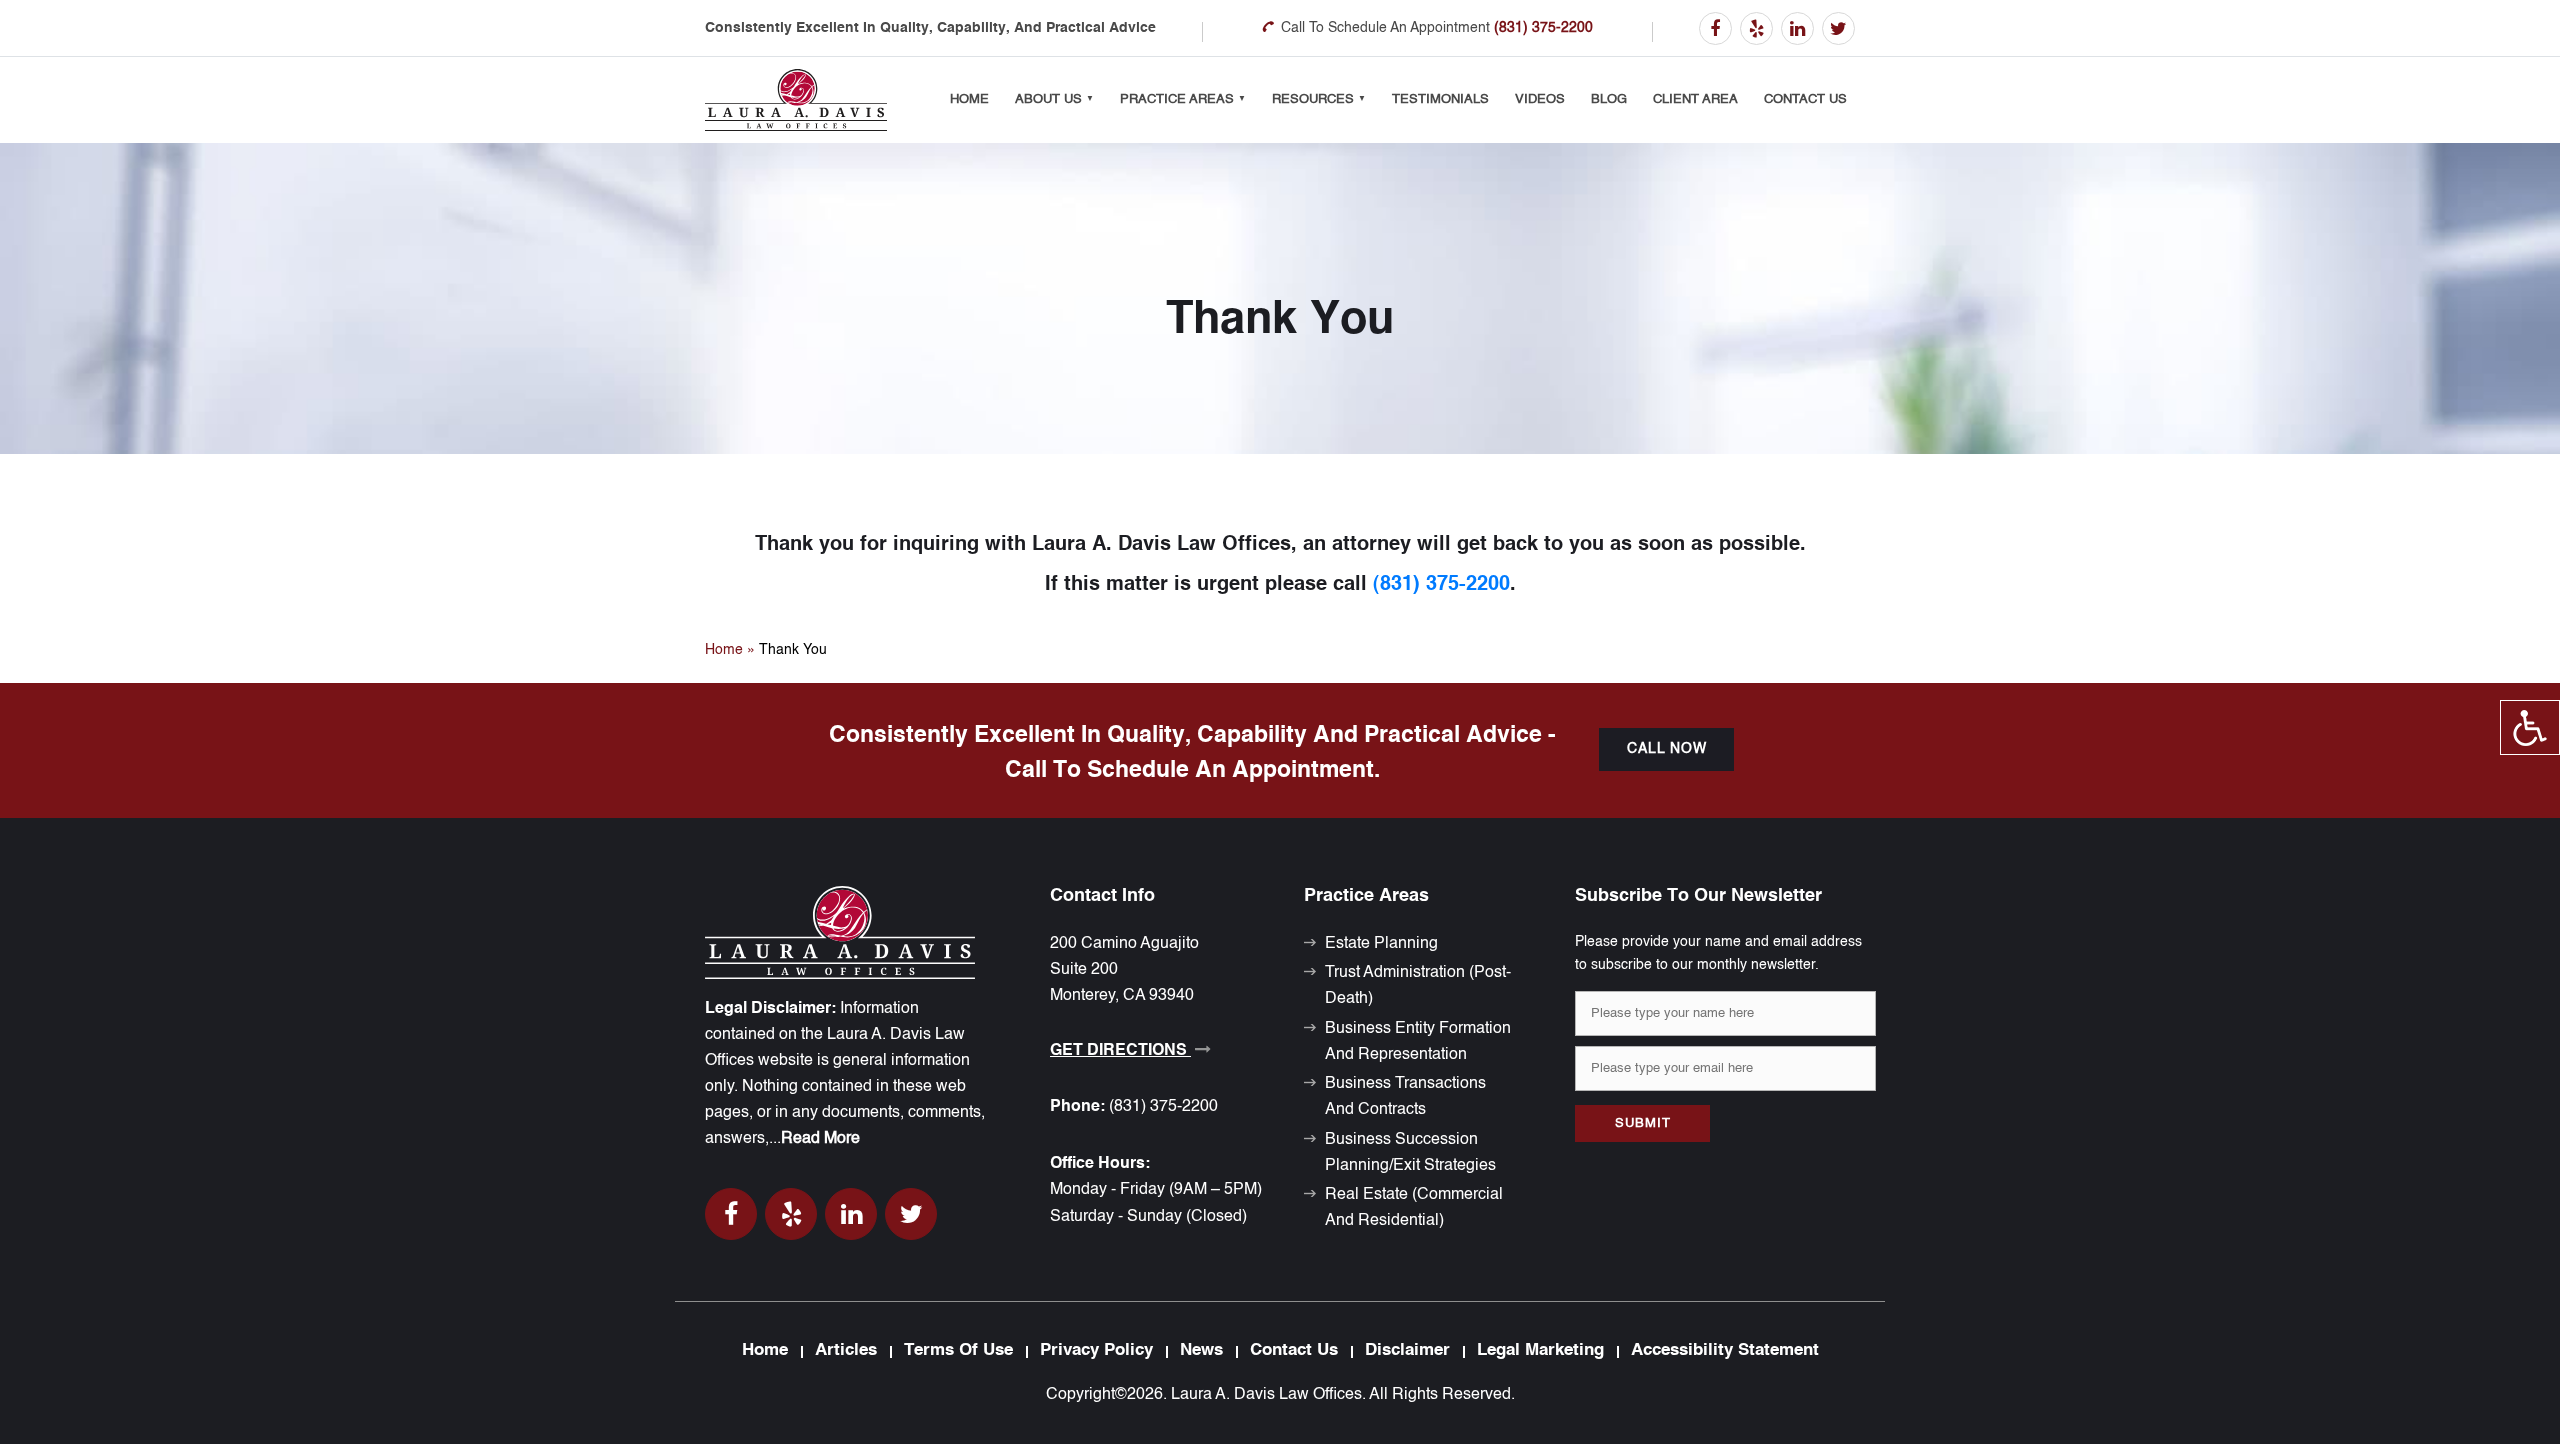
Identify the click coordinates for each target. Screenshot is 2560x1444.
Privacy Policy (1096, 1350)
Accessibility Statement (1725, 1350)
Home (969, 99)
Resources (1313, 99)
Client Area (1695, 99)
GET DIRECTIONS (1120, 1051)
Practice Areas (1177, 99)
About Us (1048, 99)
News (1201, 1350)
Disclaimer (1407, 1350)
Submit (1643, 1123)
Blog (1609, 99)
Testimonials (1440, 99)
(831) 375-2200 (1543, 28)
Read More (820, 1139)
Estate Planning (1381, 944)
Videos (1540, 99)
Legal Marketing (1540, 1350)
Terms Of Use (958, 1350)
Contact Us (1805, 99)
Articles (846, 1350)
